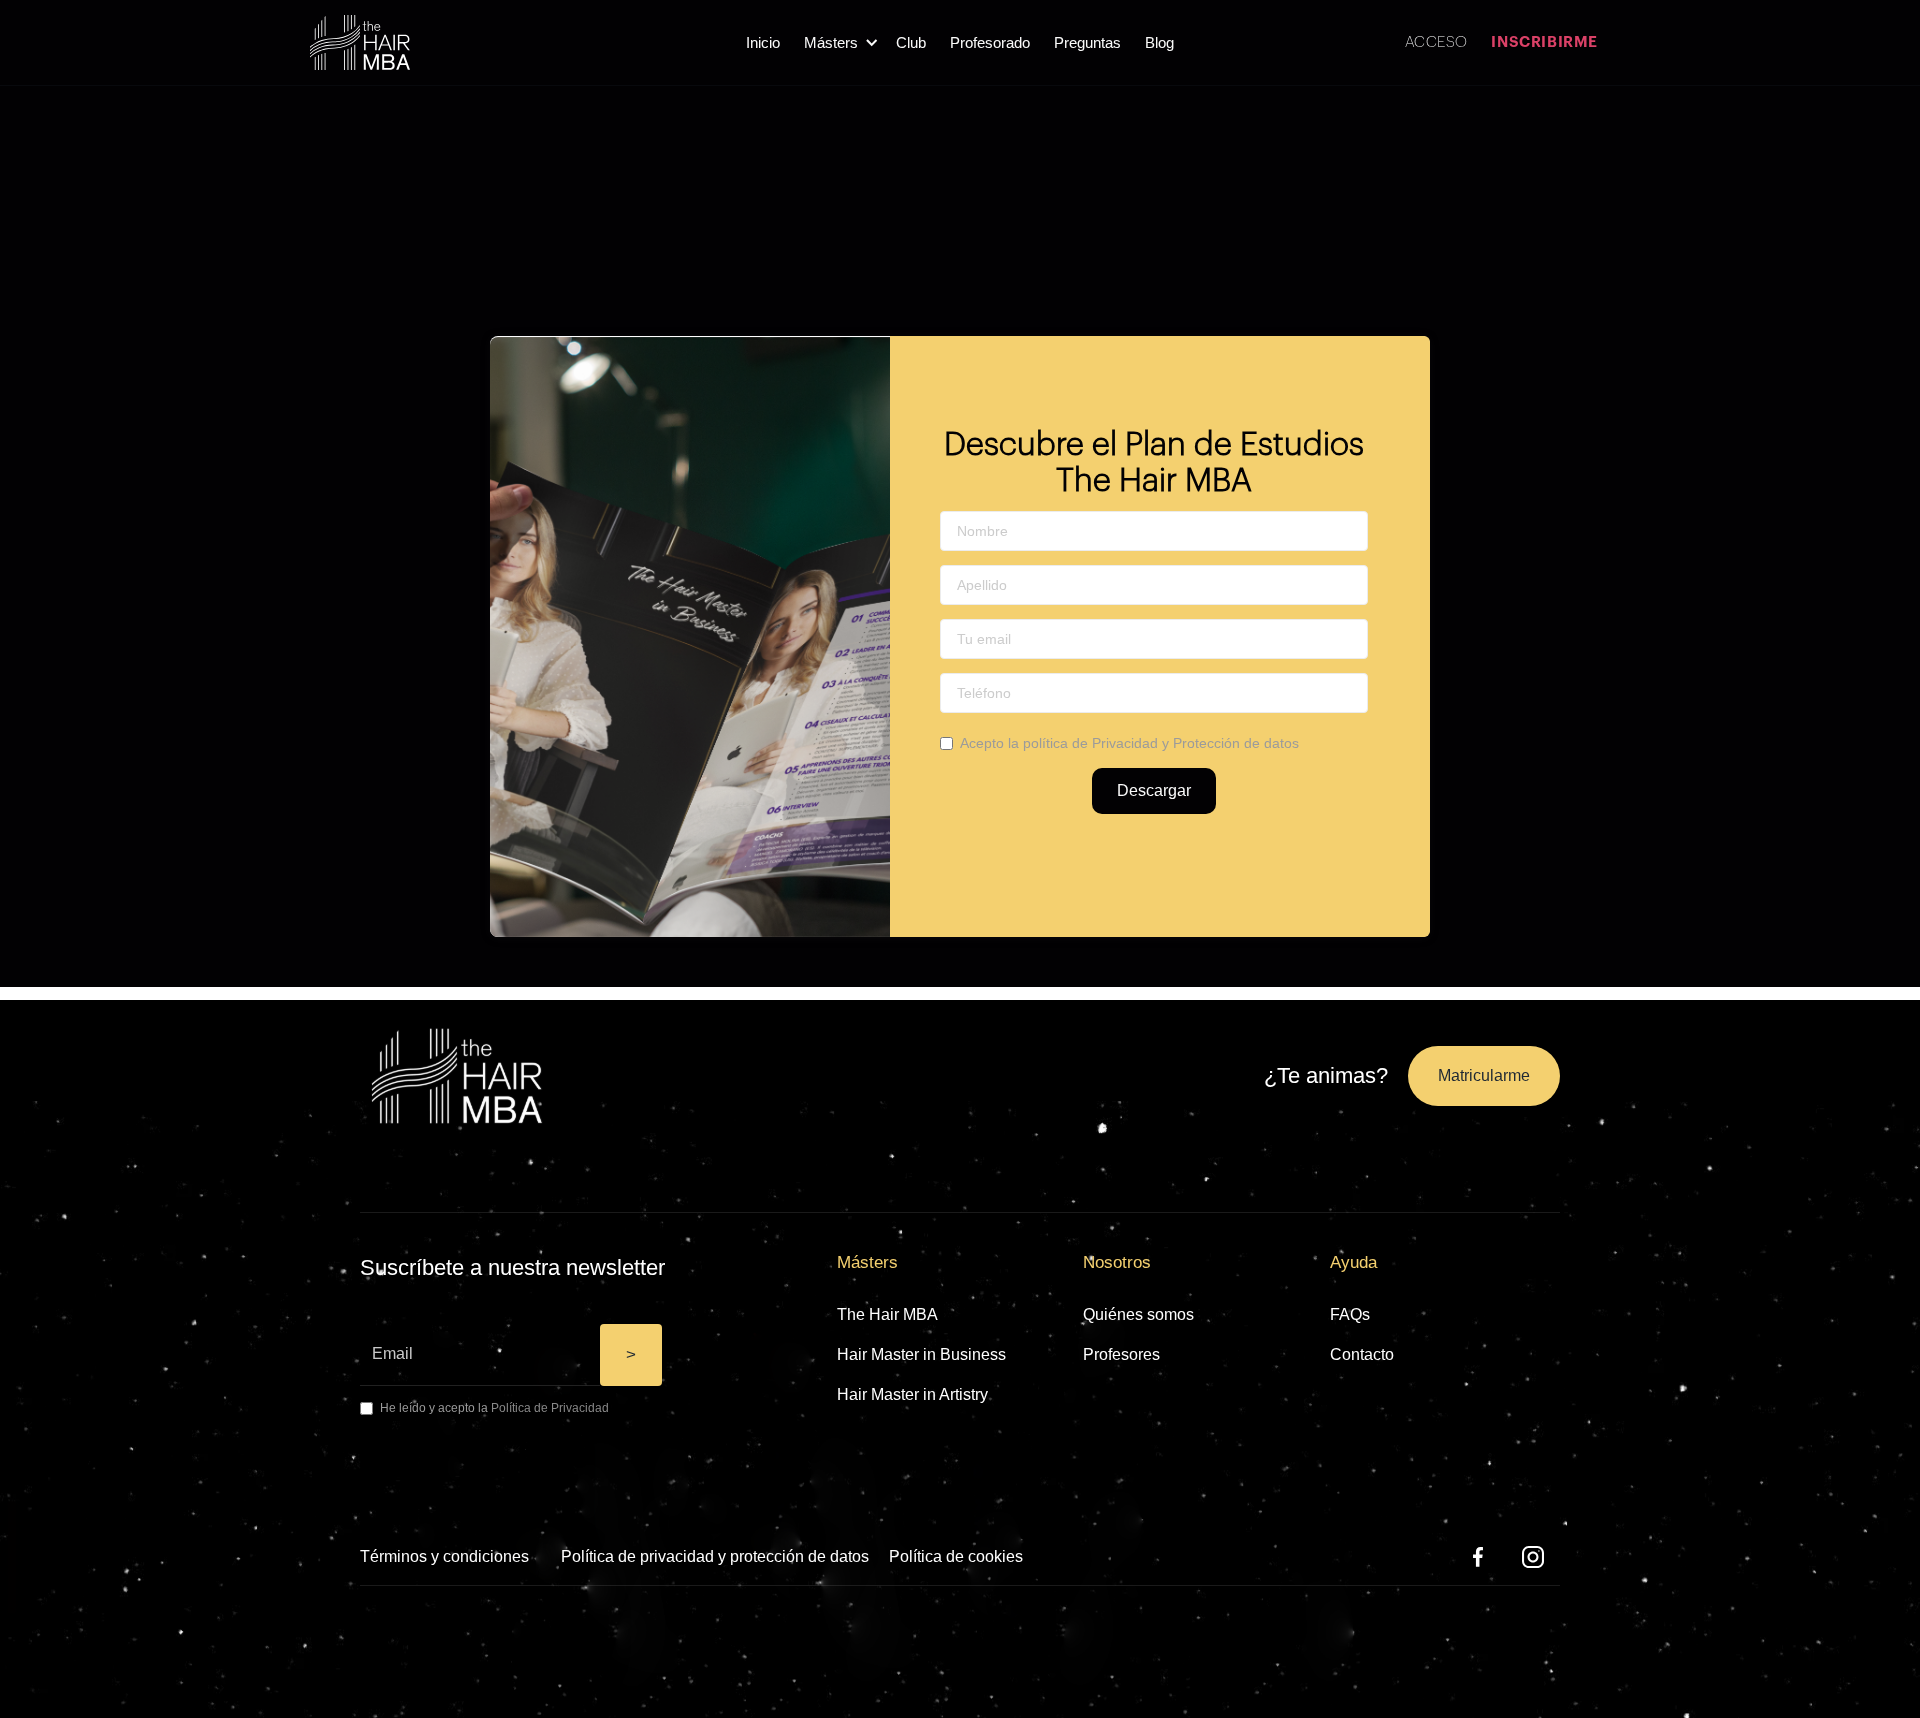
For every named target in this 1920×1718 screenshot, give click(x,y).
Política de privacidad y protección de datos (715, 1556)
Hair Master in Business (921, 1354)
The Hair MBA (887, 1314)
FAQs (1350, 1314)
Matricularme (1484, 1075)
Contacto (1362, 1354)
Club (911, 42)
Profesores (1121, 1354)
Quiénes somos (1138, 1314)
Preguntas (1087, 42)
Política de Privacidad (550, 1408)
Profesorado (990, 42)
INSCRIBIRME (1544, 42)
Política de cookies (956, 1556)
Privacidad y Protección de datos (1195, 743)
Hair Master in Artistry (912, 1394)
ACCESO (1436, 42)
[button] (838, 43)
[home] (360, 43)
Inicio (763, 42)
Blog (1159, 42)
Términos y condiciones (444, 1556)
